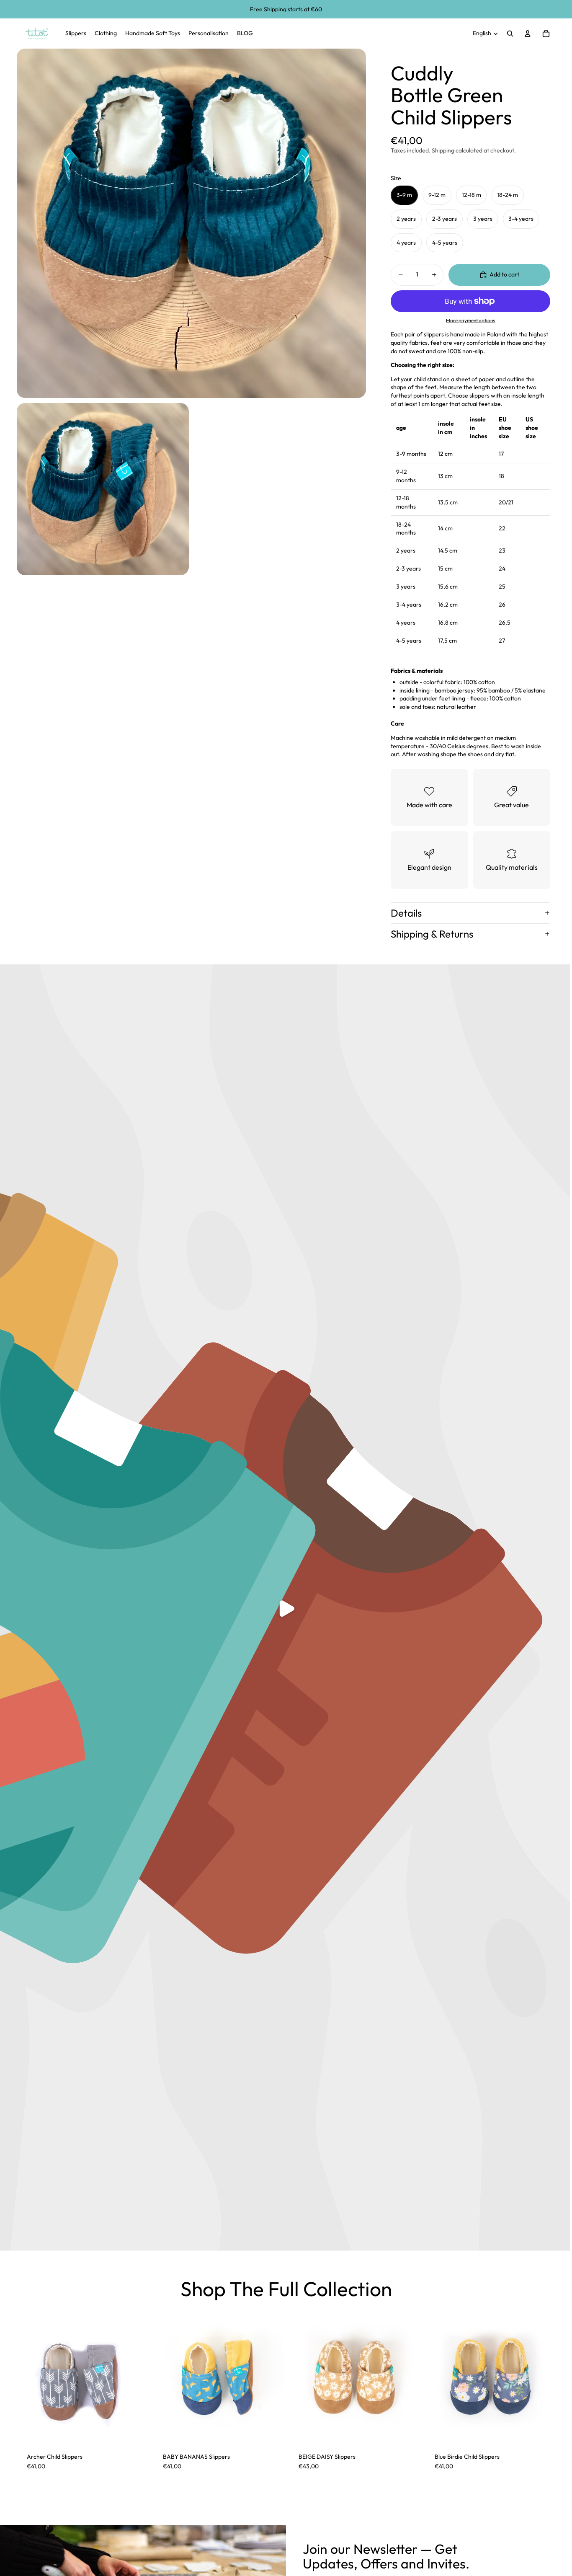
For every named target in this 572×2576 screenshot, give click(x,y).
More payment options (470, 320)
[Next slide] (407, 2377)
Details (406, 913)
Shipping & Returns (432, 934)
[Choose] (135, 2430)
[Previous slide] (301, 2377)
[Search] (510, 34)
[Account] (528, 34)
